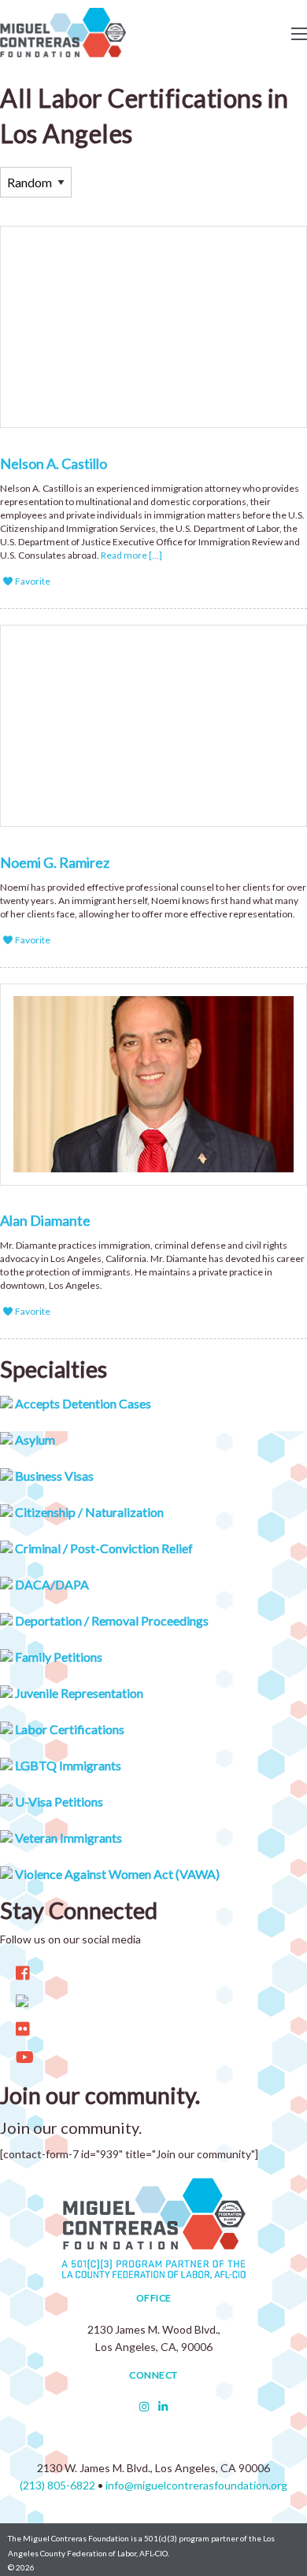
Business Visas (53, 1476)
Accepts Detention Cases (82, 1403)
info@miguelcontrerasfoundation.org (196, 2485)
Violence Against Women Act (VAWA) (116, 1874)
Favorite (32, 581)
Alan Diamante (45, 1220)
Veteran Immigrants (67, 1838)
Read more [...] (131, 555)
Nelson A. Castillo (54, 463)
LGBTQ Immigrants (67, 1765)
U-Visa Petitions (58, 1801)
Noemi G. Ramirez (55, 862)
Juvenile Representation (78, 1693)
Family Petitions (57, 1657)
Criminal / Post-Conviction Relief (103, 1548)
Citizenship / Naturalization (88, 1512)
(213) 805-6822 (57, 2485)
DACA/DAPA (51, 1584)
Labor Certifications (68, 1729)
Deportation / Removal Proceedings (111, 1620)
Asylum (34, 1439)
